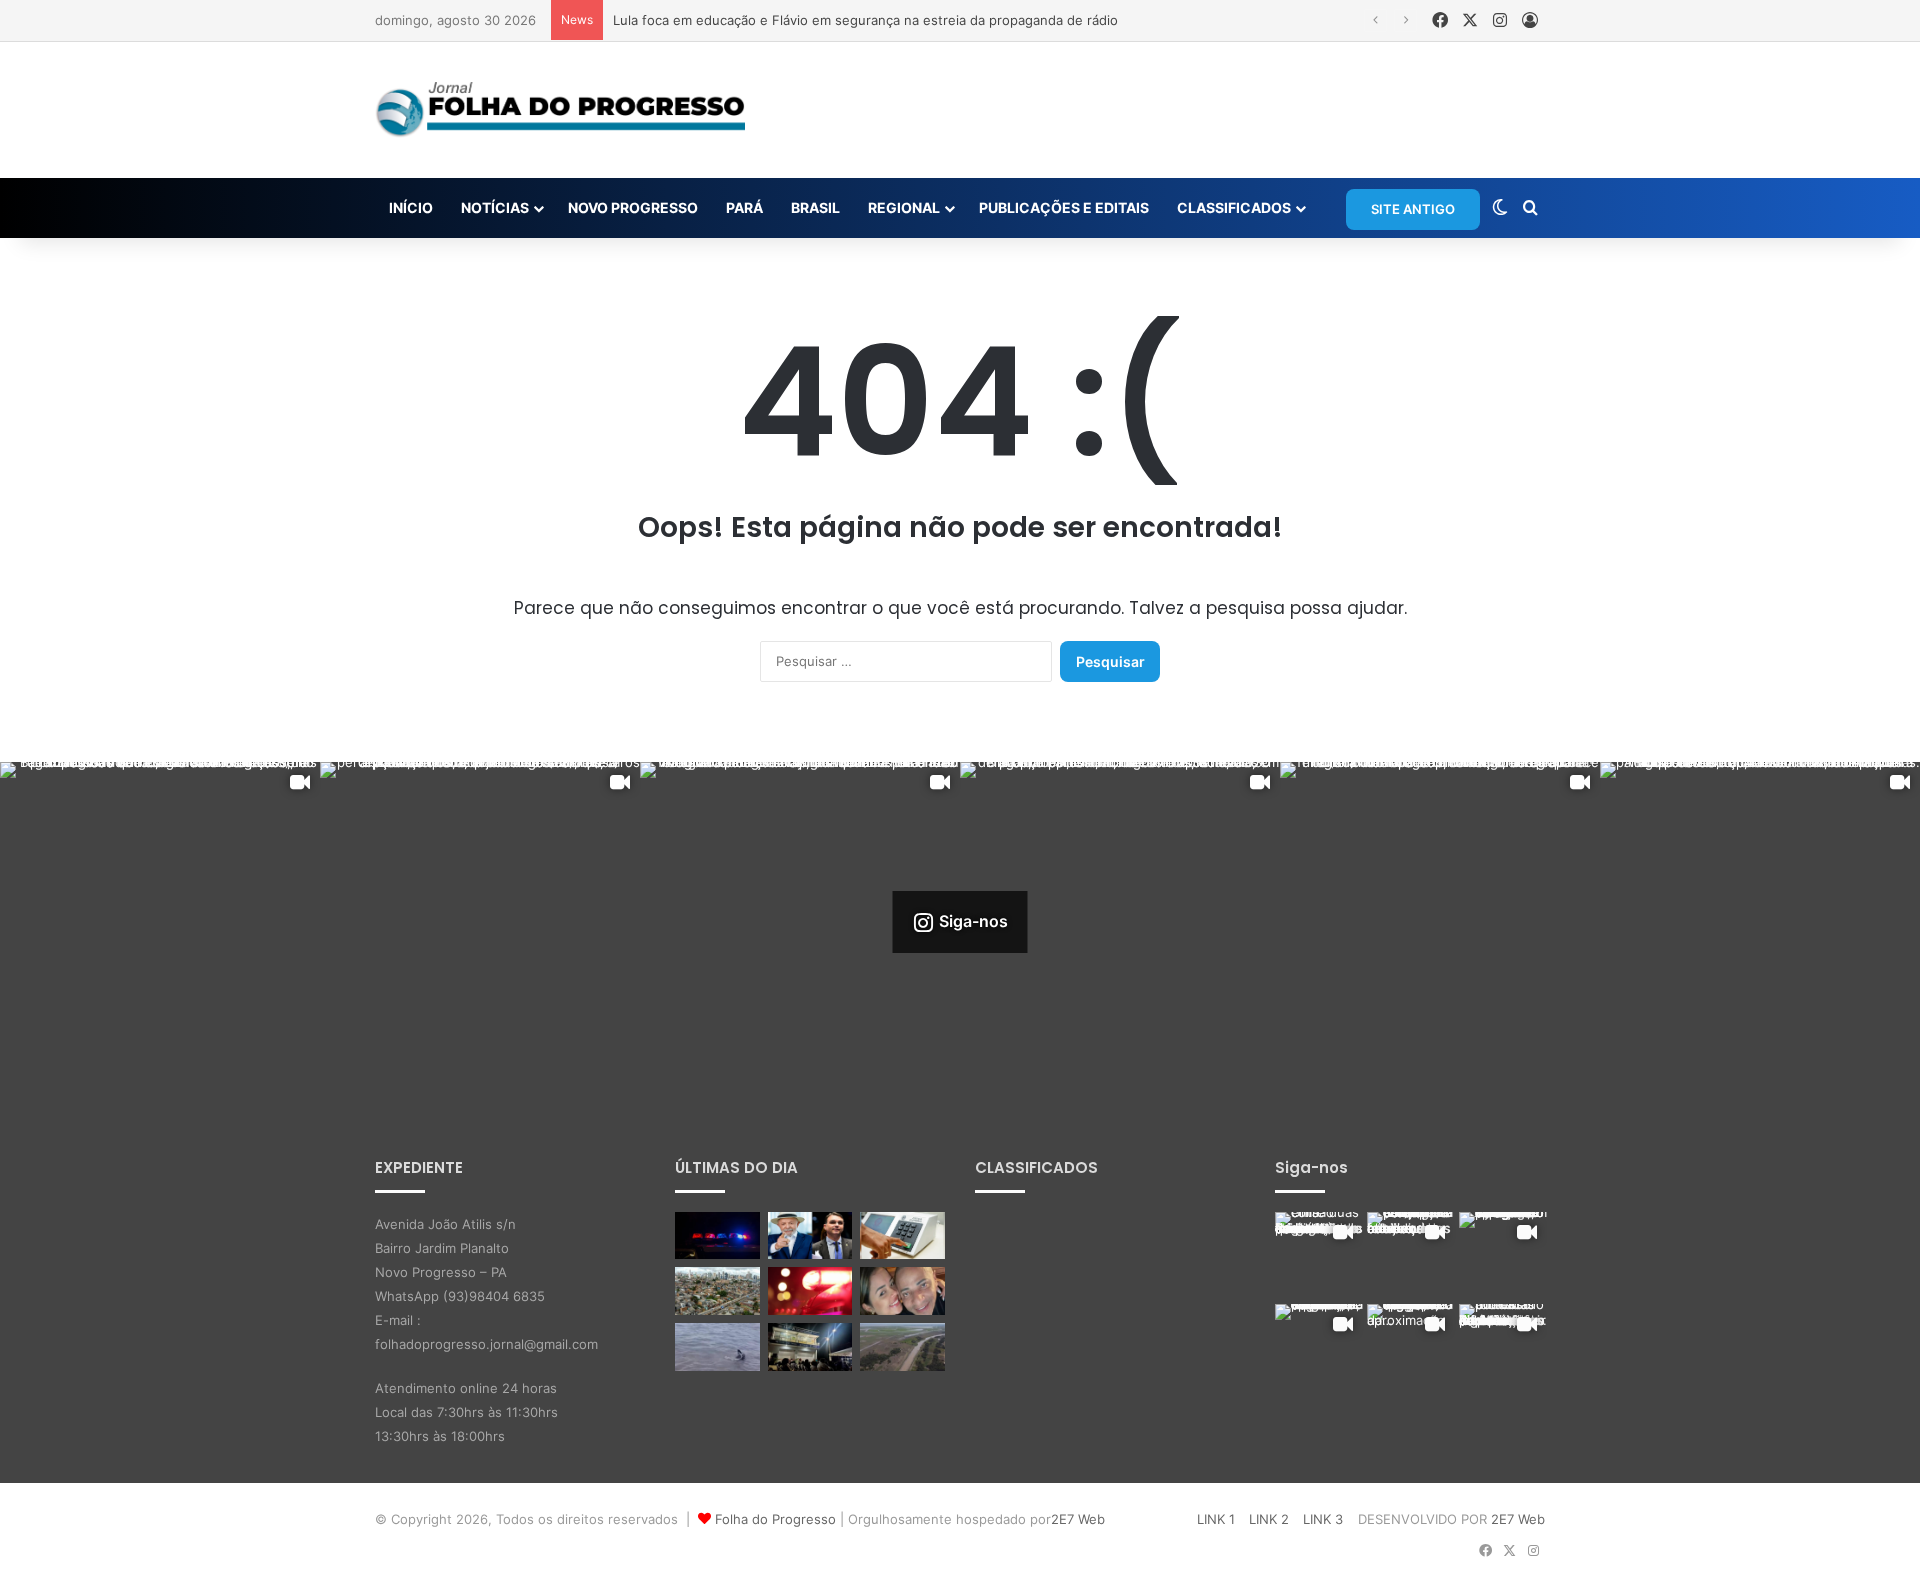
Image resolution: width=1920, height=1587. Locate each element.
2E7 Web (1078, 1519)
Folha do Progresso (775, 1519)
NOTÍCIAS (495, 207)
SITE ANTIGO (1413, 209)
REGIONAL (904, 207)
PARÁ (744, 207)
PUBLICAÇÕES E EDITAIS (1064, 207)
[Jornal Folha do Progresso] (560, 110)
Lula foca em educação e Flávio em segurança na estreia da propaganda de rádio (865, 20)
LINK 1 (1216, 1519)
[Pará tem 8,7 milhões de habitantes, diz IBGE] (717, 1291)
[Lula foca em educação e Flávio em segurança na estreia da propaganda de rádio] (810, 1236)
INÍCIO (411, 207)
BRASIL (815, 207)
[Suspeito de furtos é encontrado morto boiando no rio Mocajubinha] (810, 1291)
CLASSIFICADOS (1234, 207)
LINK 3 (1323, 1519)
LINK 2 (1269, 1519)
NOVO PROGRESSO (633, 207)
